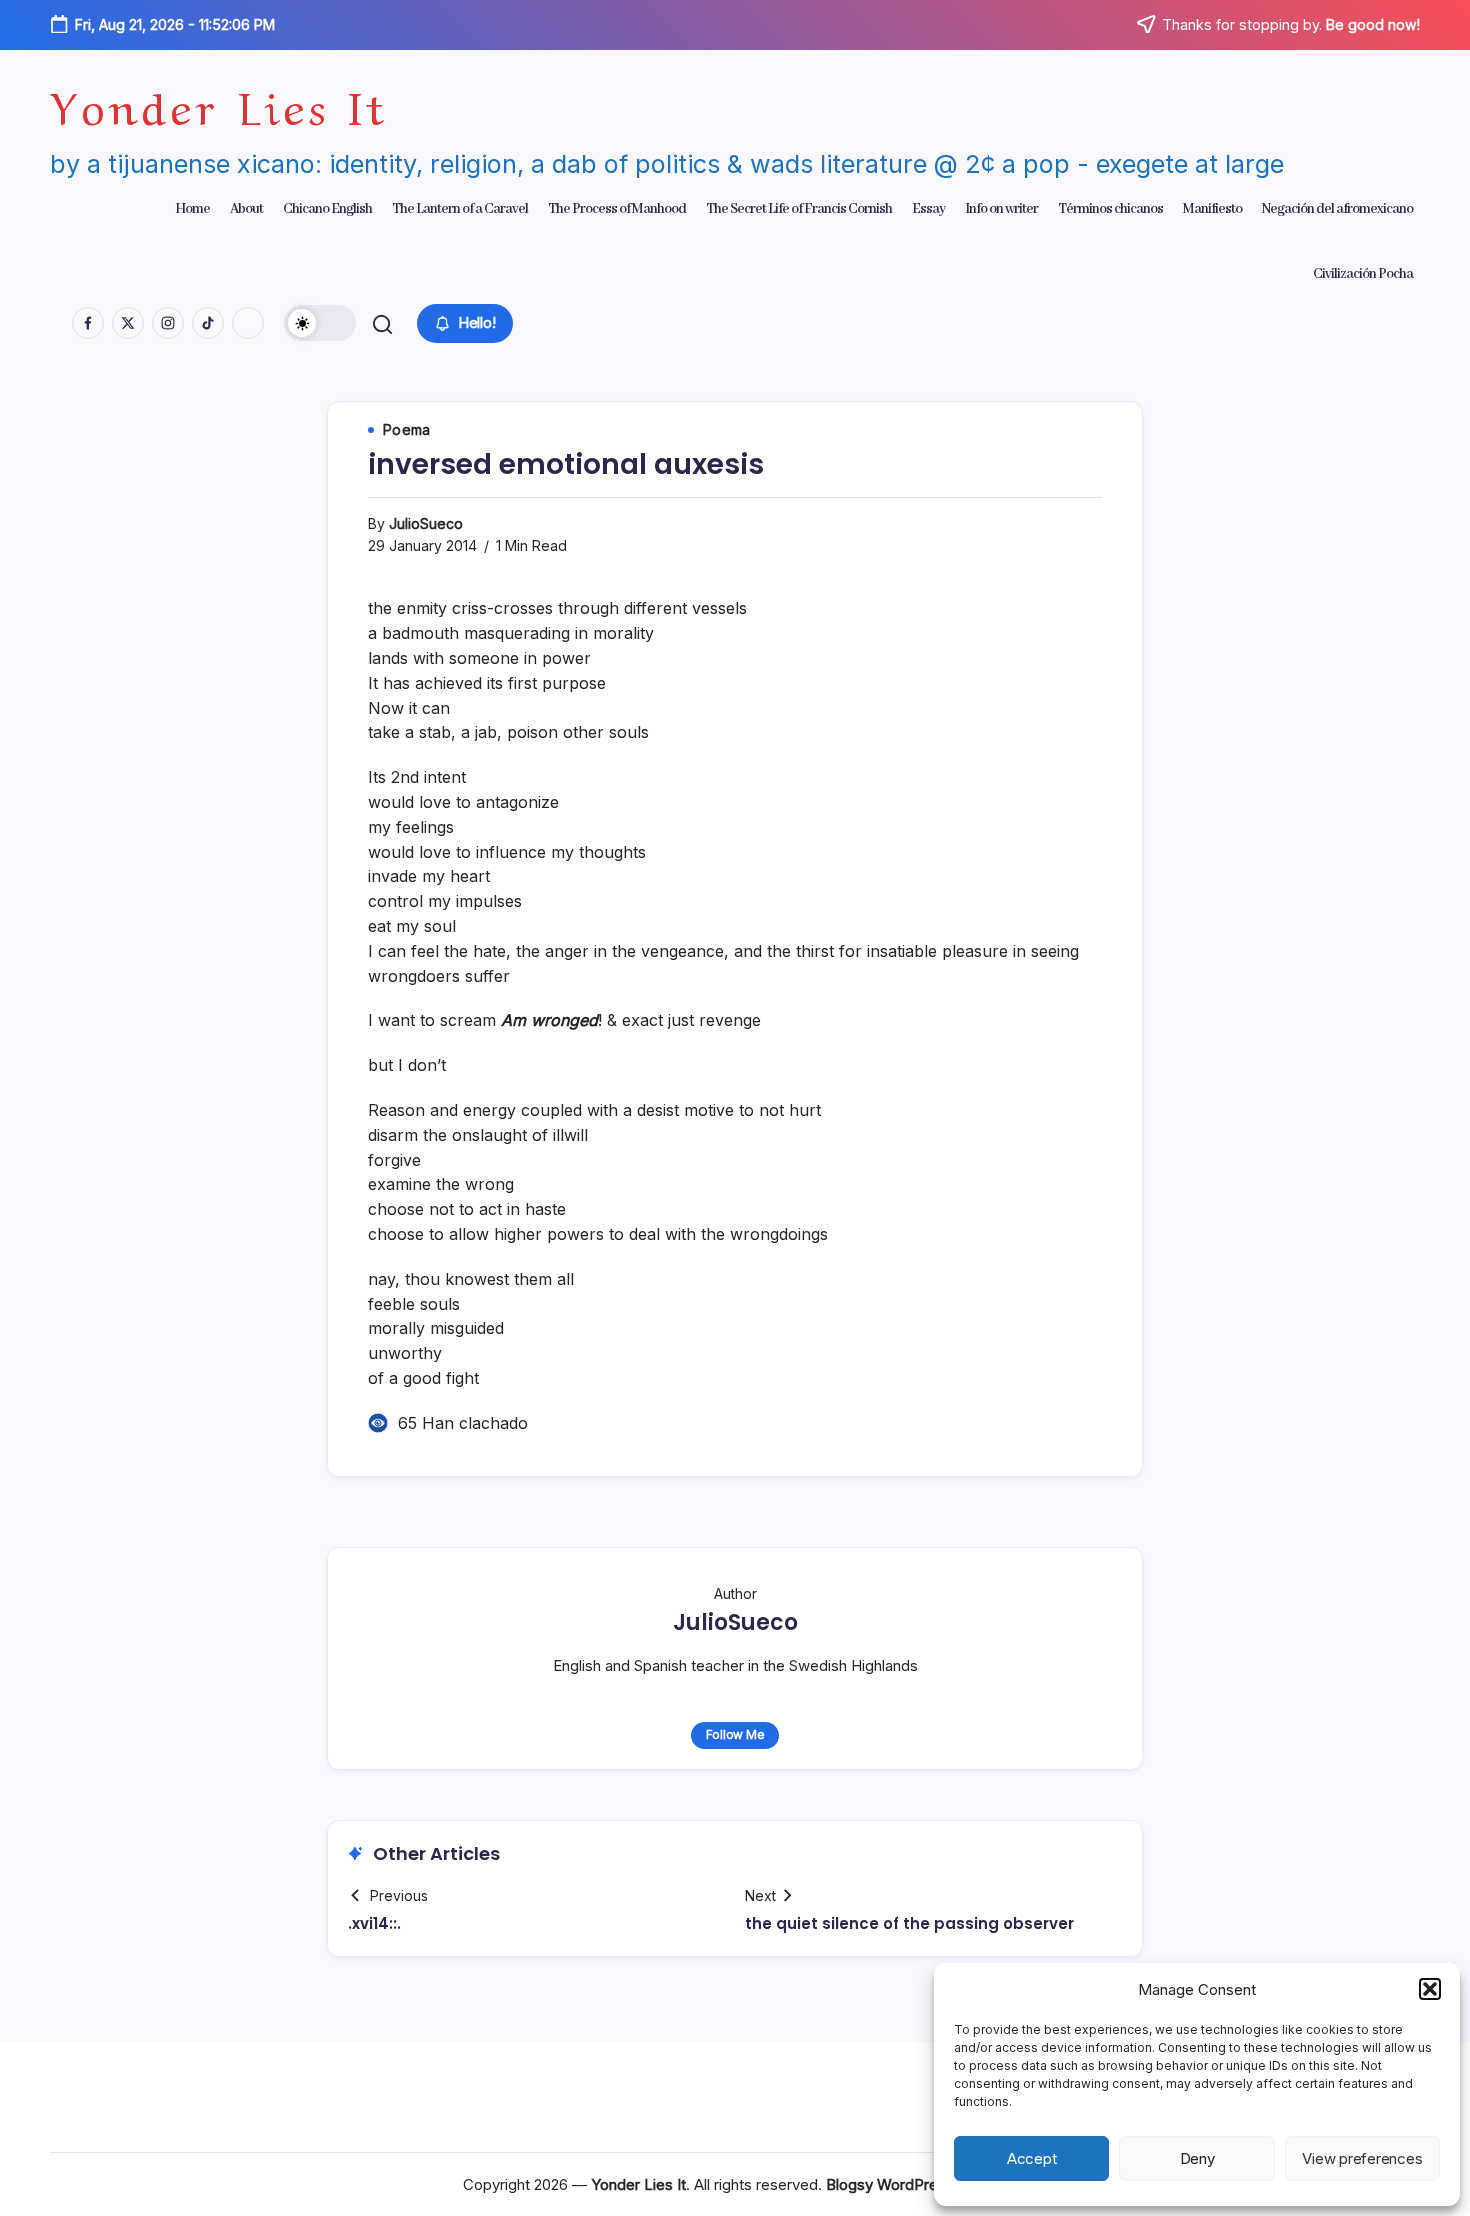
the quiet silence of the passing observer (909, 1923)
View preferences (1362, 2158)
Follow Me (735, 1734)
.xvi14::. (374, 1923)
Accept (1032, 2158)
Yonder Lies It (219, 103)
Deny (1197, 2158)
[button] (1430, 1989)
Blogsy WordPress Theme (916, 2184)
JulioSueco (426, 523)
